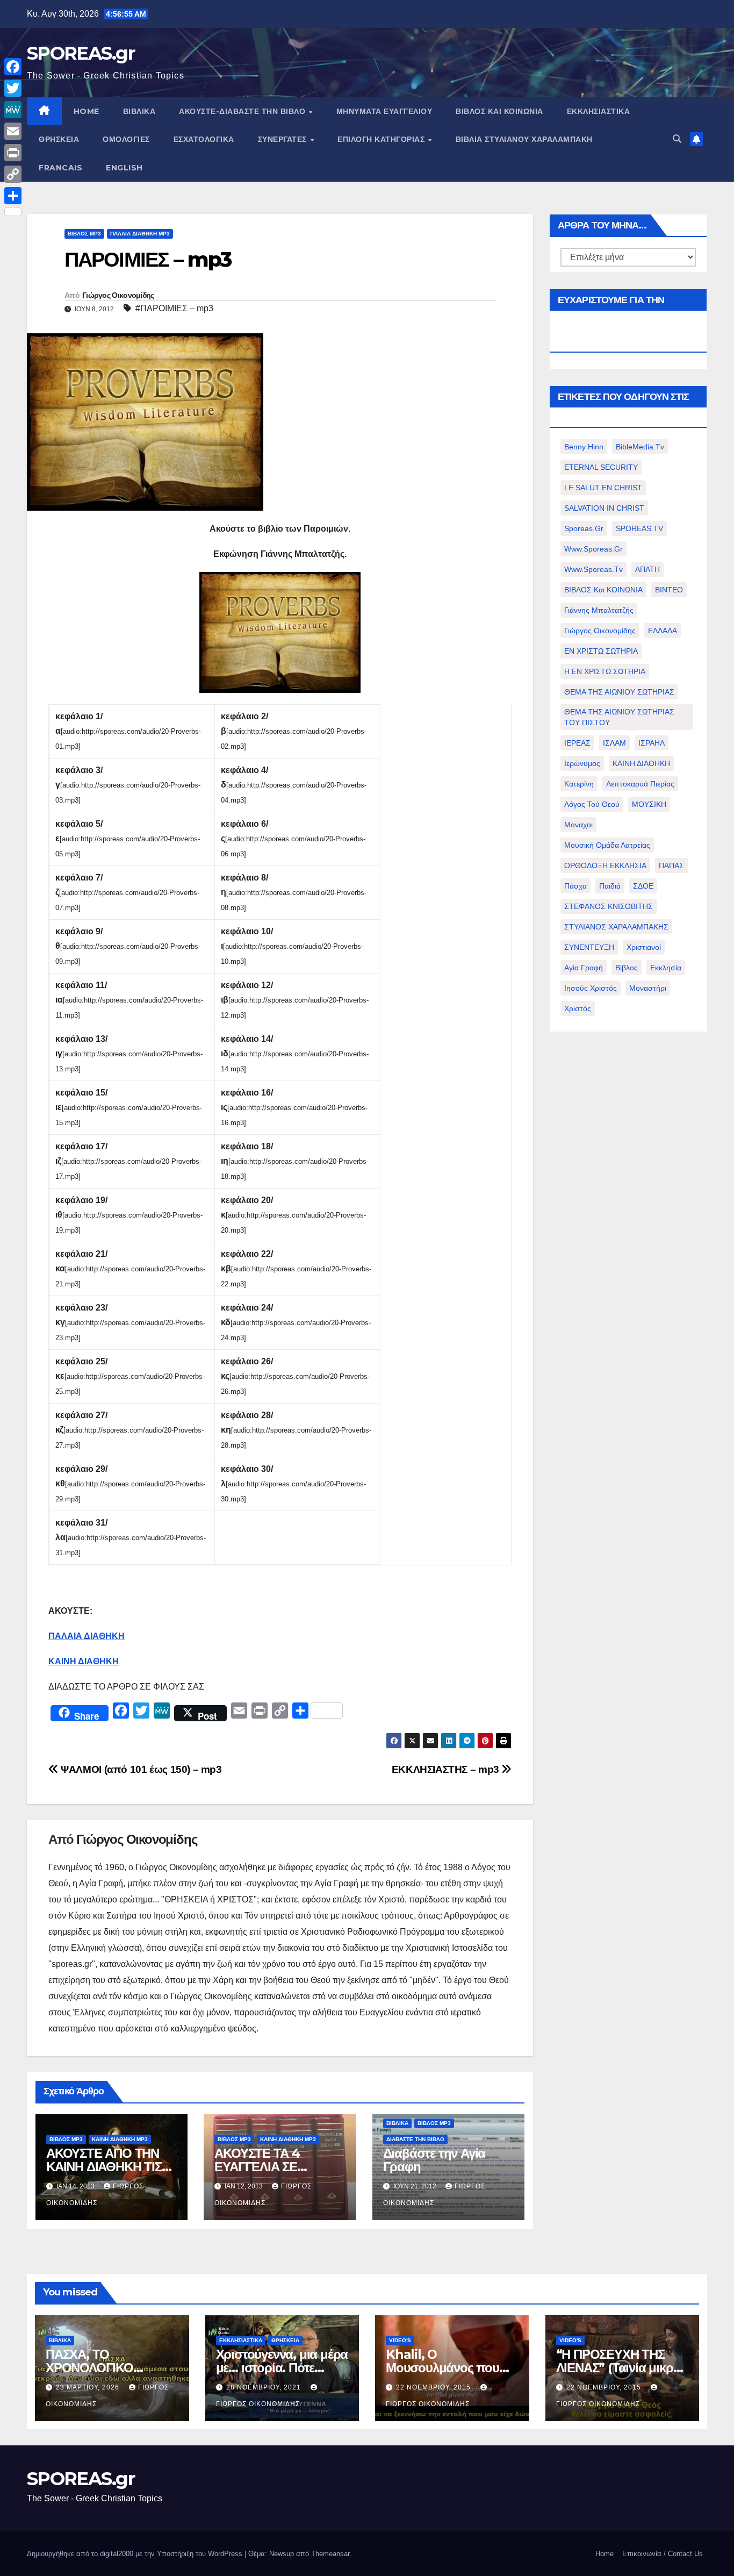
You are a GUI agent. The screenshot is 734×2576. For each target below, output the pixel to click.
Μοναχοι (578, 825)
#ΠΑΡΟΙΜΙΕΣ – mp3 (174, 308)
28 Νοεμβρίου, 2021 (265, 2387)
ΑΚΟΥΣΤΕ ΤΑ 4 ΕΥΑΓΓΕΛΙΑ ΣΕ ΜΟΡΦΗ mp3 (257, 2167)
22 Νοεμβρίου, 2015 (434, 2387)
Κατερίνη (579, 784)
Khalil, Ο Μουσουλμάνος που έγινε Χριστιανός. (442, 2368)
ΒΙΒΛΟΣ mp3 (84, 234)
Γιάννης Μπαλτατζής (599, 610)
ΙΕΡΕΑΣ (577, 743)
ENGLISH (124, 168)
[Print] (13, 153)
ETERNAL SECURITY (601, 467)
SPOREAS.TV (639, 528)
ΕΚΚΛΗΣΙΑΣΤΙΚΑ (599, 111)
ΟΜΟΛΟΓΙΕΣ (126, 139)
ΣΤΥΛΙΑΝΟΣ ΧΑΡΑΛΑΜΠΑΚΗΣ (616, 927)
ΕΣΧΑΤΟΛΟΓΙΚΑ (204, 139)
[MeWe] (13, 110)
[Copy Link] (13, 174)
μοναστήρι (648, 988)
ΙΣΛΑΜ (614, 743)
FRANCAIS (60, 168)
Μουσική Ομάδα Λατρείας (607, 845)
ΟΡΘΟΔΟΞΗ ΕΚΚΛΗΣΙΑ (605, 865)
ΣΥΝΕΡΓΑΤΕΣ (284, 139)
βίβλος (627, 968)
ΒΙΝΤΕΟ (669, 590)
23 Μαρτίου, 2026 (89, 2387)
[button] (677, 139)
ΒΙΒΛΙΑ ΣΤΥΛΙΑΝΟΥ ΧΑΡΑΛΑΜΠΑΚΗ (524, 139)
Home (605, 2554)
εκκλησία (666, 968)
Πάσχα (575, 886)
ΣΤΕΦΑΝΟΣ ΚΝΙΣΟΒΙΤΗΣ (609, 906)
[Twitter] (13, 88)
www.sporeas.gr (593, 549)
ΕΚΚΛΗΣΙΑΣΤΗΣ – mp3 (447, 1769)
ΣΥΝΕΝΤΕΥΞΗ (589, 947)
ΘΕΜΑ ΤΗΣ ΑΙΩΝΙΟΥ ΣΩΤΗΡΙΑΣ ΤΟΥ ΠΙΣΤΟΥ (619, 717)
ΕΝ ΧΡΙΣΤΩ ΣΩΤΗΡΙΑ (601, 651)
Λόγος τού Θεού (592, 804)
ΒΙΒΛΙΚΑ (139, 111)
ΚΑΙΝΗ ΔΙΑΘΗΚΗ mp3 (120, 2139)
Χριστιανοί (644, 947)
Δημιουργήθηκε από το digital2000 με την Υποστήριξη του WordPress (136, 2554)
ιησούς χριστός (591, 988)
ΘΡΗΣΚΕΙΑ (59, 139)
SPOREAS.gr (81, 53)
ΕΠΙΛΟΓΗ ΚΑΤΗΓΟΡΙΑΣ (382, 139)
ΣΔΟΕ (643, 886)
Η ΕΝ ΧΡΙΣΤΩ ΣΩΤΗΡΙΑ (605, 671)
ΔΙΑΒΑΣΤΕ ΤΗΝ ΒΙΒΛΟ (415, 2139)
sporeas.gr (584, 528)
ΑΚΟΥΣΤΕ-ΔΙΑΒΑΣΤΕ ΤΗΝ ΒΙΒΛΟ (243, 111)
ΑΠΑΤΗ (647, 569)
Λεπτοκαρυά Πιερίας (640, 784)
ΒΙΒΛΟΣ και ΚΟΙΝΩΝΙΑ (499, 111)
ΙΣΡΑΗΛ (652, 743)
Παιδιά (610, 886)
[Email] (13, 131)
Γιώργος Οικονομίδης (118, 295)
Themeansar (330, 2554)
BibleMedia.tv (640, 447)
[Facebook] (13, 67)
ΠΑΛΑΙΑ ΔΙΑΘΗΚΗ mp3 (140, 234)
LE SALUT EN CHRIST (603, 488)
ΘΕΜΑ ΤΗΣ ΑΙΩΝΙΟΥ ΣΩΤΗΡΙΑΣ (619, 692)
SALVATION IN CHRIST (604, 508)
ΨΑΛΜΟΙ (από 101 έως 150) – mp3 (140, 1769)
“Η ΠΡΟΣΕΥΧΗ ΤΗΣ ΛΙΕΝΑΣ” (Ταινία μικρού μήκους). (622, 2368)
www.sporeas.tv (593, 569)
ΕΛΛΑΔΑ (663, 631)
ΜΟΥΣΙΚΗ (649, 804)
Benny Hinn (584, 447)
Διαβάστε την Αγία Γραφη (434, 2160)
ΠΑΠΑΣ (671, 865)
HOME (87, 111)
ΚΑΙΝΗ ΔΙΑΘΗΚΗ (641, 763)
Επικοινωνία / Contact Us (663, 2554)
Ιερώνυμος (582, 763)
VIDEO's (400, 2340)
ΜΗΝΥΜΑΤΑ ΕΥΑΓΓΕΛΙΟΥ (384, 111)
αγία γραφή (584, 968)
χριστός (578, 1008)
